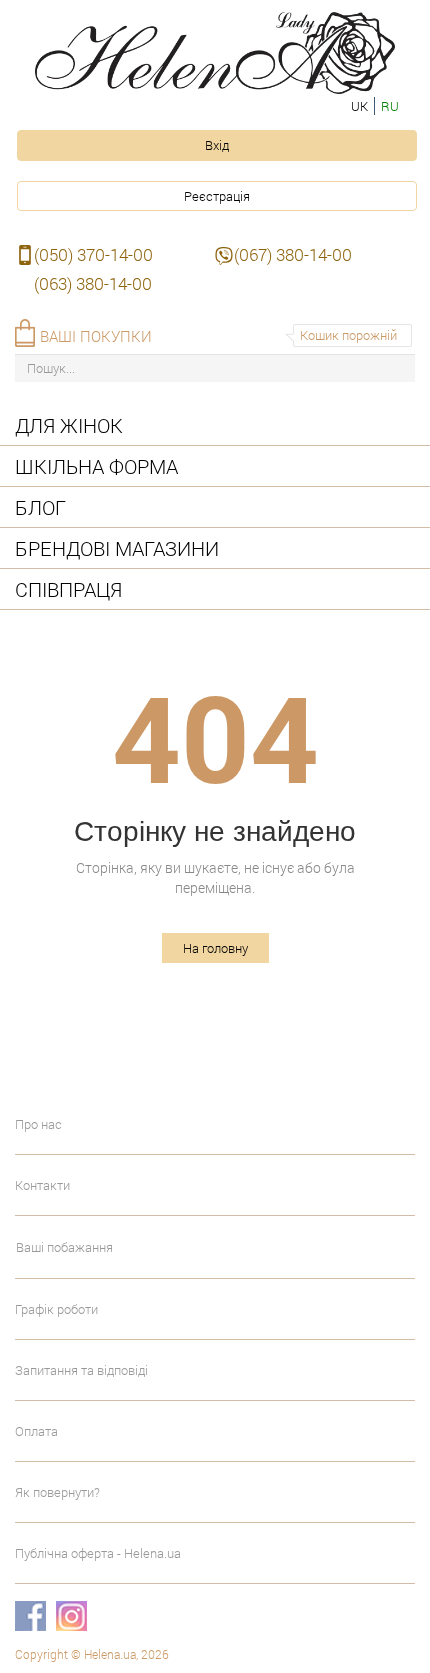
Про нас (38, 1124)
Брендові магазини (117, 548)
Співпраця (68, 589)
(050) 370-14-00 (93, 254)
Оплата (36, 1431)
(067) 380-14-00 (293, 254)
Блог (40, 507)
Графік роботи (56, 1309)
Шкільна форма (96, 466)
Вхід (217, 145)
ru (390, 106)
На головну (215, 948)
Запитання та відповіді (81, 1370)
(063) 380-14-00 (93, 283)
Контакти (42, 1185)
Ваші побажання (64, 1247)
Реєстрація (217, 196)
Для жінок (69, 425)
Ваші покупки (96, 336)
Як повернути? (57, 1492)
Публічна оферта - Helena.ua (98, 1553)
